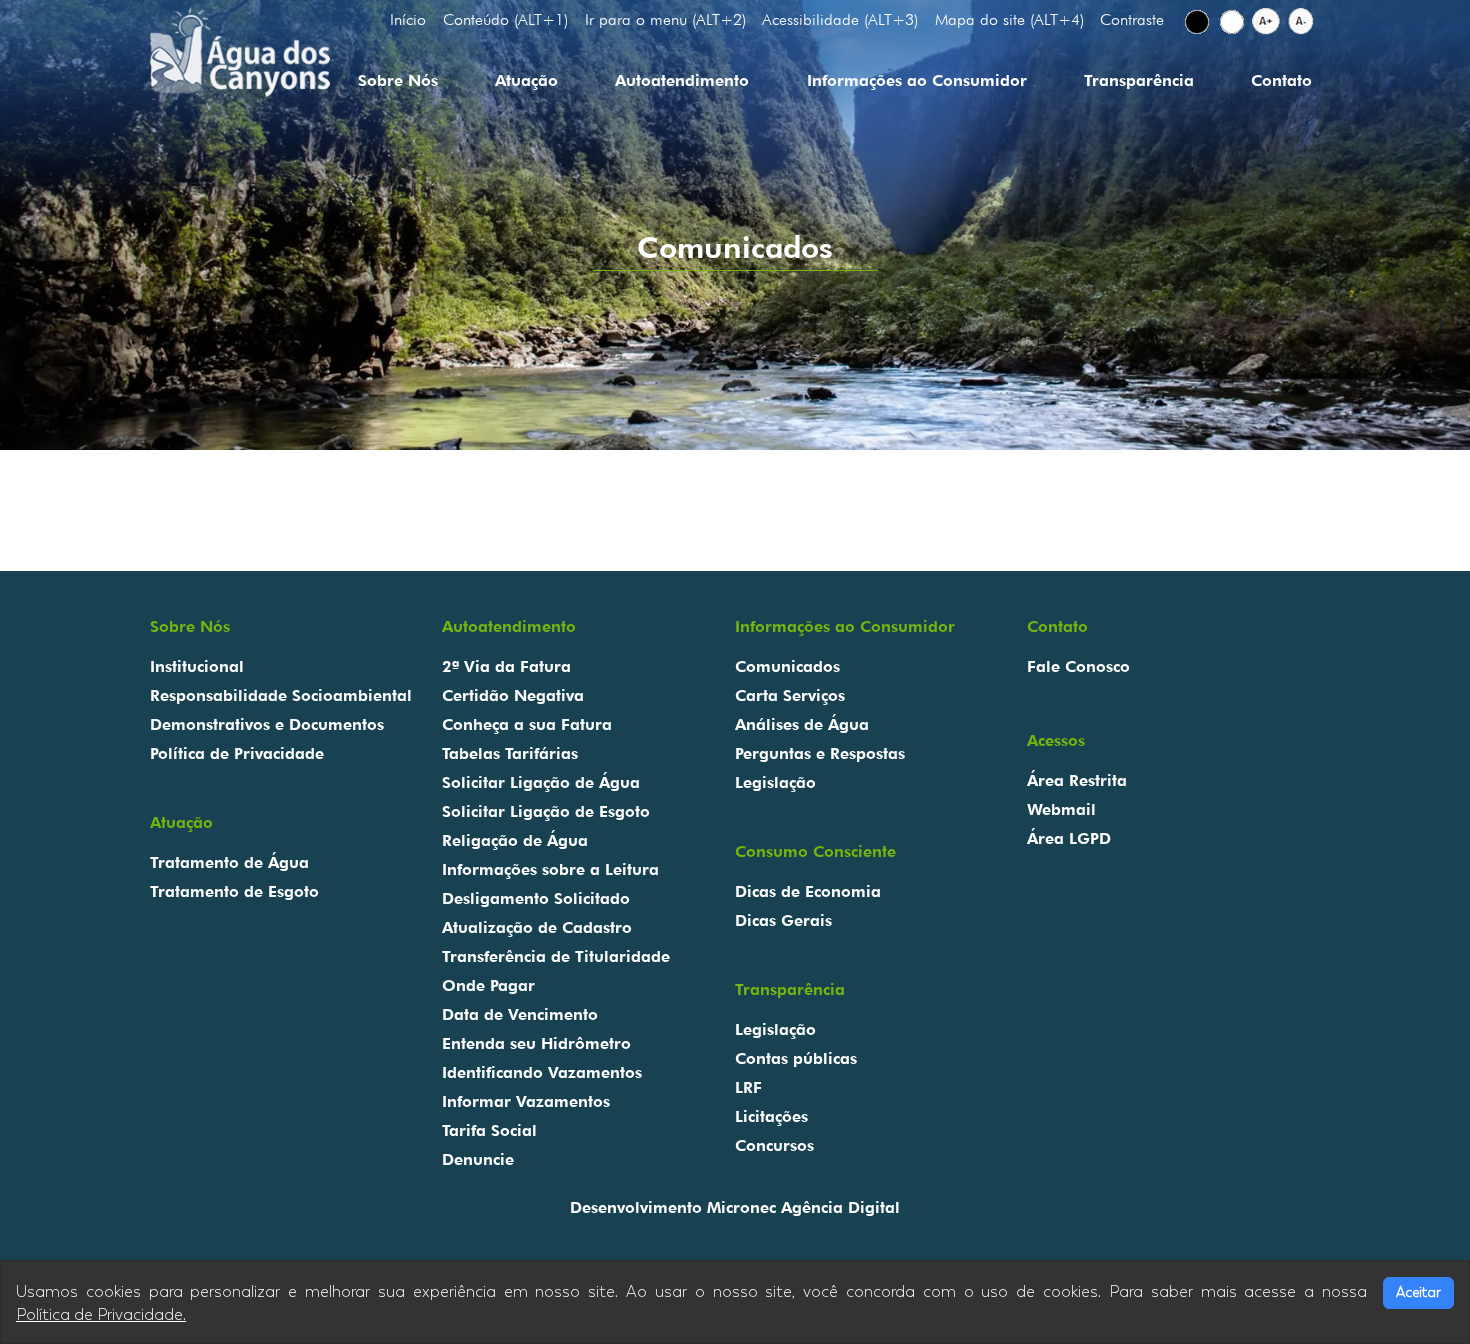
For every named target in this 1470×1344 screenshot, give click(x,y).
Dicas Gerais (783, 920)
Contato (1281, 80)
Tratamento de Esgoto (234, 891)
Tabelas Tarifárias (510, 753)
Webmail (1061, 809)
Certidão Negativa (513, 695)
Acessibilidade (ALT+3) (840, 19)
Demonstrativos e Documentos (267, 724)
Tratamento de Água (229, 862)
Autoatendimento (682, 80)
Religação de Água (515, 840)
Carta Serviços (790, 695)
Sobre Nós (398, 80)
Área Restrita (1077, 780)
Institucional (197, 666)
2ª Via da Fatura (506, 666)
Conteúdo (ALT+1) (505, 19)
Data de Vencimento (520, 1014)
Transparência (1139, 80)
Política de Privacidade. (101, 1315)
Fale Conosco (1078, 666)
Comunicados (787, 666)
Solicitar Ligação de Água (541, 782)
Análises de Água (802, 724)
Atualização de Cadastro (537, 927)
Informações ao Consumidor (917, 80)
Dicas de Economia (808, 891)
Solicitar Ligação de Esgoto (546, 811)
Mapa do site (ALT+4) (1009, 19)
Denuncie (478, 1159)
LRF (748, 1087)
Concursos (774, 1145)
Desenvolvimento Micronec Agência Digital (735, 1207)
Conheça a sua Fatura (527, 724)
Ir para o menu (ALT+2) (665, 19)
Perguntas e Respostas (820, 753)
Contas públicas (796, 1058)
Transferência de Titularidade (556, 956)
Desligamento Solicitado (536, 898)
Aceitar (1418, 1292)
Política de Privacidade (237, 753)
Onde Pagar (488, 985)
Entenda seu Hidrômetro (536, 1043)
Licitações (771, 1116)
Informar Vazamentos (526, 1101)
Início (408, 19)
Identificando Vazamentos (542, 1072)
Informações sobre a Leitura (550, 869)
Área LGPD (1069, 838)
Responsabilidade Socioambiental (281, 695)
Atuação (526, 80)
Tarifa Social (489, 1130)
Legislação (775, 782)
